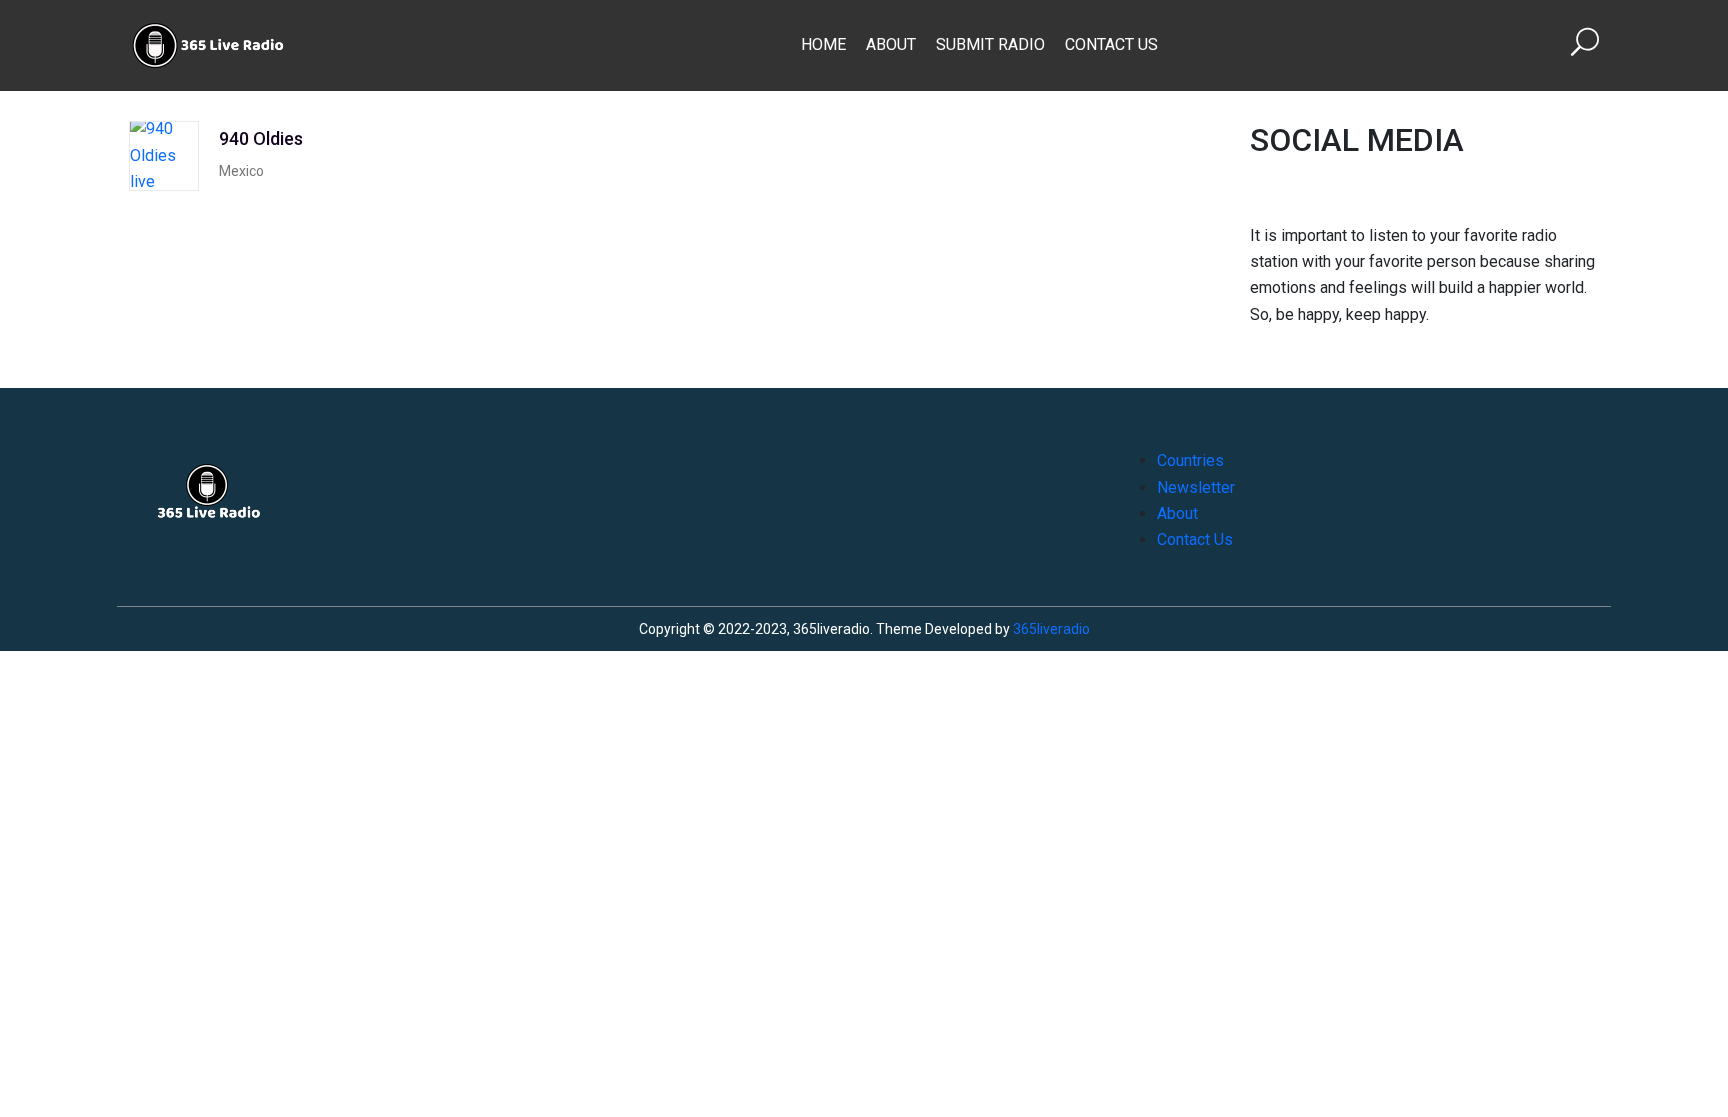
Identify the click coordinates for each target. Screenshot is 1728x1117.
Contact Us (1111, 44)
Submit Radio (990, 44)
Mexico (241, 171)
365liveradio (1051, 629)
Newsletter (1196, 487)
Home (823, 44)
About (891, 44)
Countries (1190, 460)
